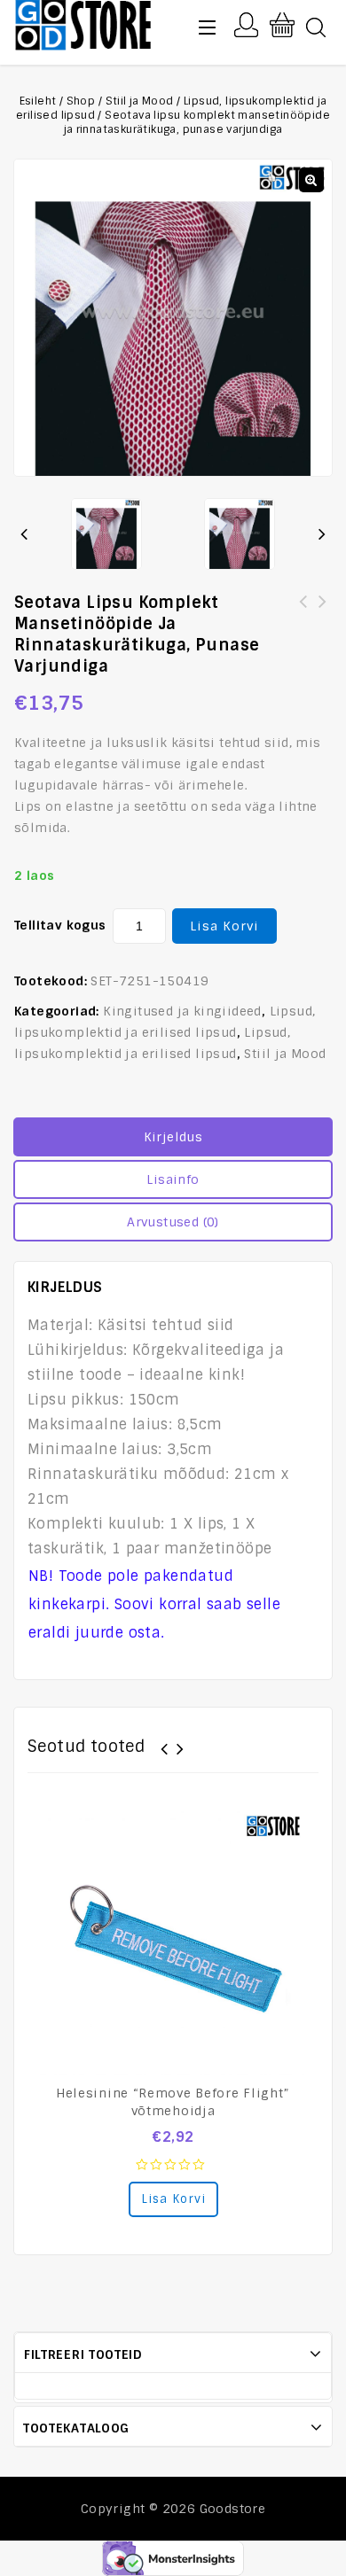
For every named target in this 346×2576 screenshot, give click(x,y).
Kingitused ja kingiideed (182, 1011)
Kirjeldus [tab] (173, 1137)
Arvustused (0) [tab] (173, 1222)
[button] (311, 180)
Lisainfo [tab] (173, 1179)
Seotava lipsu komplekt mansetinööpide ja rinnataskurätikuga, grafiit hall (323, 623)
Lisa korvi (224, 926)
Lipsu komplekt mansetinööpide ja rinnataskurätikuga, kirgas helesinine (303, 623)
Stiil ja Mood (140, 101)
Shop (81, 101)
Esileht (38, 101)
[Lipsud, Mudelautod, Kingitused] (83, 23)
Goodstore (233, 2509)
